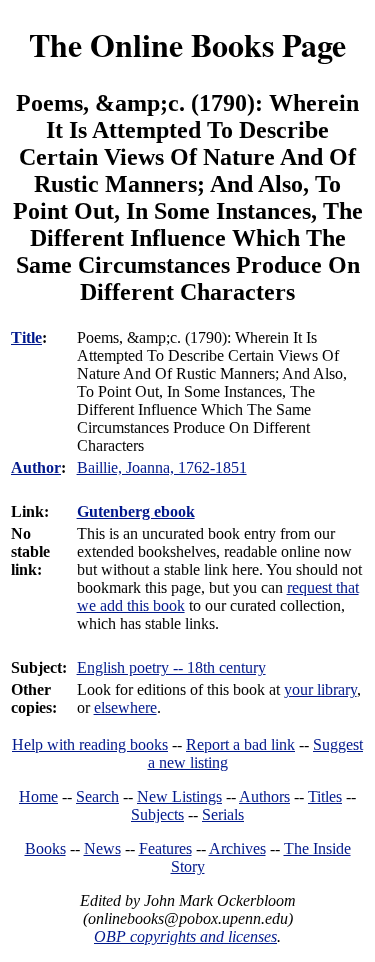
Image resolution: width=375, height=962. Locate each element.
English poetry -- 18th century (171, 667)
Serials (223, 814)
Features (165, 848)
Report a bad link (240, 744)
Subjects (157, 814)
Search (97, 796)
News (102, 848)
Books (45, 848)
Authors (264, 796)
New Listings (179, 796)
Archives (237, 848)
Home (38, 796)
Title (26, 337)
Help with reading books (90, 744)
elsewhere (125, 707)
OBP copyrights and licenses (185, 936)
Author (36, 467)
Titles (325, 796)
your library (320, 689)
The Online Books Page (187, 44)
